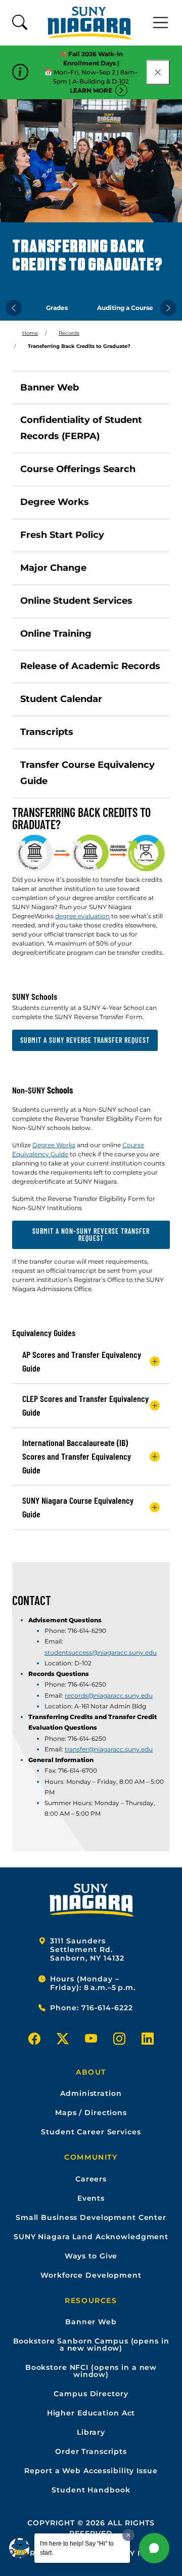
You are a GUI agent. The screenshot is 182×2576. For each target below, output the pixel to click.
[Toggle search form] (20, 23)
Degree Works (55, 502)
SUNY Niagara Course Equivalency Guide (78, 1507)
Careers (91, 2179)
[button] (154, 2548)
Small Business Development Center (91, 2217)
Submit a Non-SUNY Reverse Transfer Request (91, 1235)
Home (30, 333)
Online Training (56, 634)
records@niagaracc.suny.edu (109, 1695)
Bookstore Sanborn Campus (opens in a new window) (91, 2345)
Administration (91, 2093)
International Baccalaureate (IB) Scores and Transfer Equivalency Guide (77, 1456)
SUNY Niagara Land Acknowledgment (91, 2237)
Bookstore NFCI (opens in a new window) (91, 2371)
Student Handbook (91, 2490)
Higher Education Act (91, 2413)
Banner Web (50, 387)
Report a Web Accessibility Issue (91, 2471)
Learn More (91, 90)
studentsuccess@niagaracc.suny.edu (101, 1652)
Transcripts (47, 732)
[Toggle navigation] (161, 23)
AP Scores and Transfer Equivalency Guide (82, 1361)
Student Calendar (61, 699)
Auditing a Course (125, 308)
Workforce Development (91, 2275)
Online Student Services (76, 601)
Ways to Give (91, 2256)
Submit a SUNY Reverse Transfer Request (85, 1040)
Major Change (53, 568)
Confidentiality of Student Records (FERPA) (81, 428)
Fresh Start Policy (62, 535)
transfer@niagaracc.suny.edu (109, 1749)
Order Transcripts (91, 2451)
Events (91, 2198)
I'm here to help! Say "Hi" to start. (77, 2548)
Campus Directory (91, 2394)
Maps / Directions (91, 2113)
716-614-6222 (107, 2008)
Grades (57, 308)
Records (69, 333)
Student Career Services (91, 2132)
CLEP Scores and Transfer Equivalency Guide (85, 1405)
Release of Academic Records (90, 666)
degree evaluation (82, 916)
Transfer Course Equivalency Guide (87, 773)
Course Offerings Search (78, 469)
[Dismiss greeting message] (128, 2535)
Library (91, 2432)
